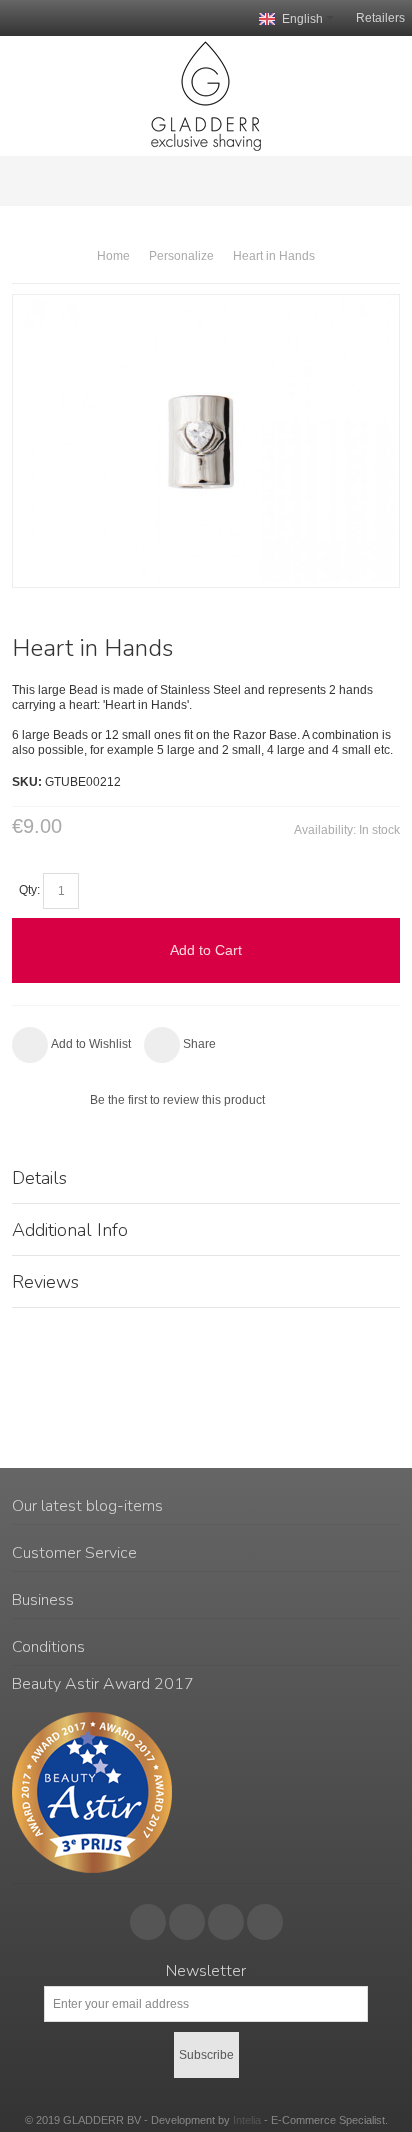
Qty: (29, 890)
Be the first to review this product (177, 1100)
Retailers (380, 18)
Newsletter (206, 1971)
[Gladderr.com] (205, 96)
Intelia (247, 2120)
